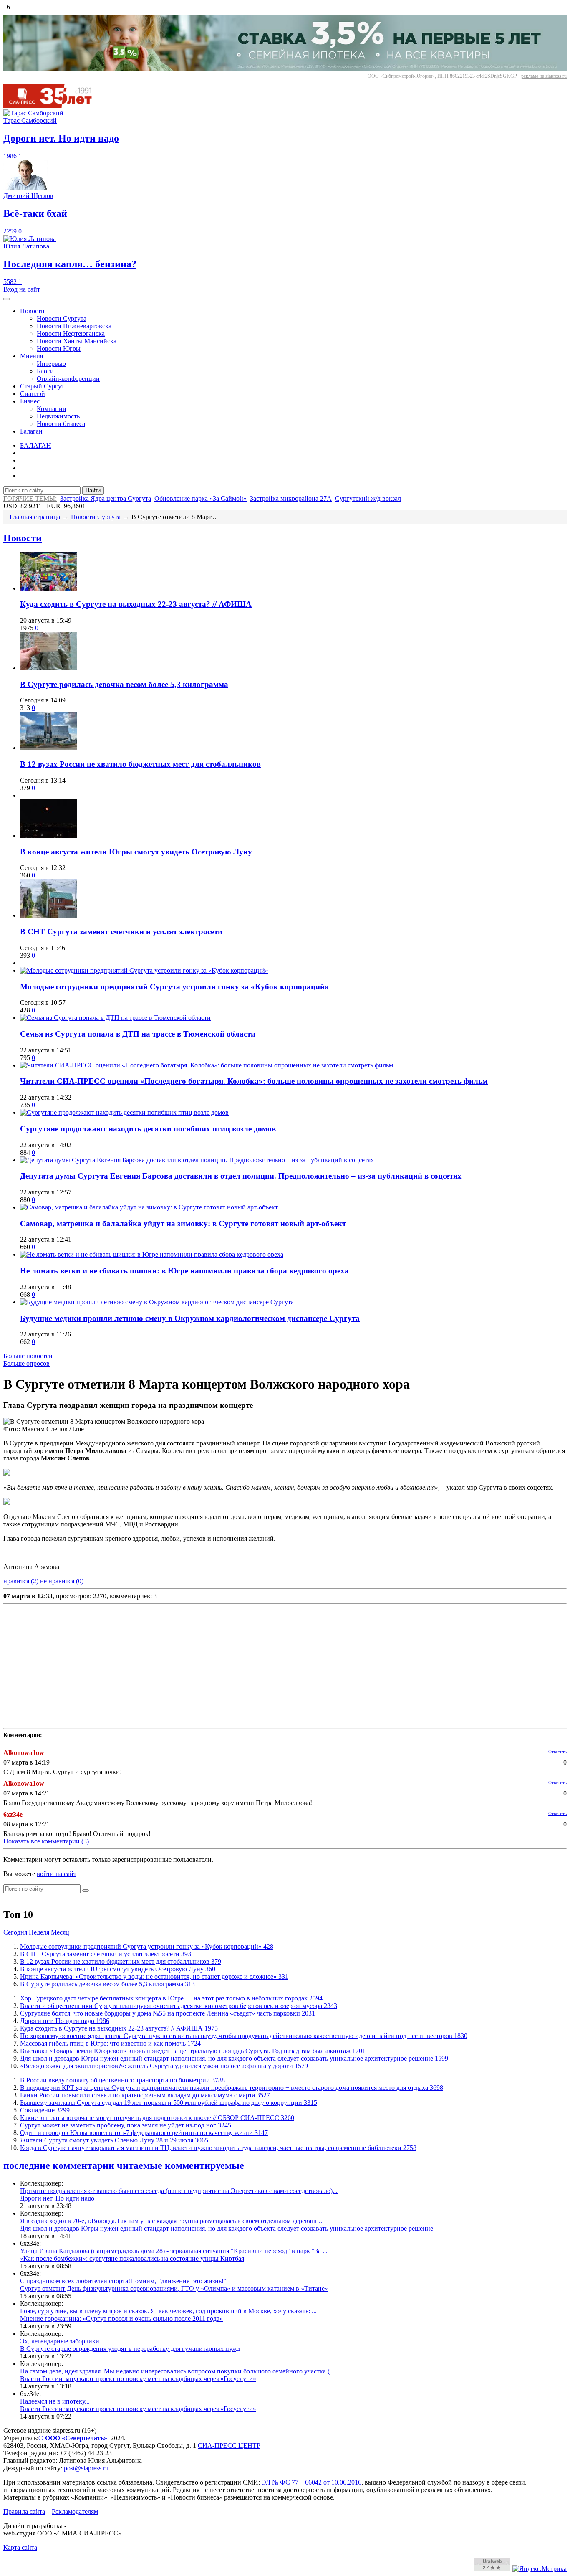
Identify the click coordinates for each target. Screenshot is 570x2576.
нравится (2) (21, 1581)
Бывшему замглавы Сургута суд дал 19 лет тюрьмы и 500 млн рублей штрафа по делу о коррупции (169, 2103)
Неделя (39, 1932)
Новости (32, 311)
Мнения (32, 356)
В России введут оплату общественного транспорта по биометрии (122, 2080)
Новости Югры (59, 349)
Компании (52, 409)
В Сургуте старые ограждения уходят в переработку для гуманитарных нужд (130, 2349)
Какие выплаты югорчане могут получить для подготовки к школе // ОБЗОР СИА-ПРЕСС (157, 2118)
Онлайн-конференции (68, 379)
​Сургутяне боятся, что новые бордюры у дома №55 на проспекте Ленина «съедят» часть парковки (168, 2013)
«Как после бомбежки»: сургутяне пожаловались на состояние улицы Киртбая (132, 2258)
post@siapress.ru (86, 2468)
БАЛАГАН (36, 445)
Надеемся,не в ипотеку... (55, 2401)
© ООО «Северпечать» (73, 2438)
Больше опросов (26, 1363)
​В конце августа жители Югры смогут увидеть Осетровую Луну (136, 852)
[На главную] (53, 105)
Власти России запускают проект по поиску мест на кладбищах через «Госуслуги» (138, 2379)
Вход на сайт (22, 289)
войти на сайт (57, 1874)
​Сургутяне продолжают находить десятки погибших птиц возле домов (148, 1129)
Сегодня (15, 1932)
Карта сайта (20, 2547)
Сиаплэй (33, 394)
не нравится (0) (62, 1581)
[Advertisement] (254, 1666)
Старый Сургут (42, 386)
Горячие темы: (30, 498)
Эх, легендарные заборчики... (62, 2341)
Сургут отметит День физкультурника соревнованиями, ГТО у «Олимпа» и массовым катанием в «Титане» (174, 2288)
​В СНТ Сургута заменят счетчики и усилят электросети (121, 932)
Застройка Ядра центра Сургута (106, 498)
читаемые (140, 2165)
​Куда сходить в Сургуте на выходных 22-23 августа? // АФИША (136, 604)
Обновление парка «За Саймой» (201, 498)
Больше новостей (28, 1356)
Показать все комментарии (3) (46, 1841)
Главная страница (35, 517)
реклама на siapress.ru (544, 76)
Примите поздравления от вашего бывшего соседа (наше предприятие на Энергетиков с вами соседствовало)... (179, 2191)
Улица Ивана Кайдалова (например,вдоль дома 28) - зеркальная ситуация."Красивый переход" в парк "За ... (174, 2251)
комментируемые (204, 2165)
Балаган (31, 431)
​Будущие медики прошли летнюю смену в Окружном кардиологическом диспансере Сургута (190, 1318)
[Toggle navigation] (7, 299)
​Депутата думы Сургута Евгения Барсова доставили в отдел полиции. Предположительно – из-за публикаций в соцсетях (241, 1176)
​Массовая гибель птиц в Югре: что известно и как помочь (110, 2043)
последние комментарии (59, 2165)
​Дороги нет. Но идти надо (65, 2021)
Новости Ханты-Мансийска (77, 341)
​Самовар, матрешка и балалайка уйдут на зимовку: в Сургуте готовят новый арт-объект (183, 1223)
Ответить (557, 1752)
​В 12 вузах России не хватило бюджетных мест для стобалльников (140, 764)
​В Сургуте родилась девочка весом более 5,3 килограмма (124, 684)
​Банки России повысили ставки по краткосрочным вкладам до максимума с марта (145, 2095)
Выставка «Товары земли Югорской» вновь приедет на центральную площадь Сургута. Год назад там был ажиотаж (193, 2051)
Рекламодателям (75, 2511)
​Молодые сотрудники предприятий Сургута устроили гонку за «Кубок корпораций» (174, 987)
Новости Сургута (62, 318)
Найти (93, 491)
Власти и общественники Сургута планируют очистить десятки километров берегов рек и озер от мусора (179, 2006)
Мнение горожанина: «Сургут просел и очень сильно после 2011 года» (121, 2319)
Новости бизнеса (61, 424)
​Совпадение (45, 2110)
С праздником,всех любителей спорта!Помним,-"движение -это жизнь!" (123, 2281)
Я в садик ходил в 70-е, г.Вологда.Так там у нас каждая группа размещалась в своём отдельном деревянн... (172, 2221)
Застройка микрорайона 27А (291, 498)
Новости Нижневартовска (74, 326)
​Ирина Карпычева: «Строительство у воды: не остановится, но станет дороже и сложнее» (154, 1976)
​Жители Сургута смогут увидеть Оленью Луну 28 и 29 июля (114, 2140)
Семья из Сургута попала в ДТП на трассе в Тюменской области (138, 1034)
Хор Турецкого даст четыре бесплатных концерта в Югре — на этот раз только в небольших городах (171, 1998)
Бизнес (30, 401)
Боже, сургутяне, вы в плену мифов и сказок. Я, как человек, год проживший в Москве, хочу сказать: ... (168, 2311)
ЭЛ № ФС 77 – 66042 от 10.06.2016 (311, 2482)
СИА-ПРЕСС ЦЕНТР (229, 2445)
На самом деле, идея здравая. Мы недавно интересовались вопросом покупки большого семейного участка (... (177, 2371)
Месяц (60, 1932)
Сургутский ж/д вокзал (368, 498)
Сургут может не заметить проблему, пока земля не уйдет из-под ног (126, 2125)
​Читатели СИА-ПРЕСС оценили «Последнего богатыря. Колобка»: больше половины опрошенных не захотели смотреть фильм (254, 1081)
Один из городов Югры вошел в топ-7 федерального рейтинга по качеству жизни (144, 2133)
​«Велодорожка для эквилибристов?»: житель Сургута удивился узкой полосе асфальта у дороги (164, 2066)
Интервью (51, 364)
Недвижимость (58, 416)
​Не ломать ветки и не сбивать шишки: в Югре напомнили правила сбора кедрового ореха (184, 1271)
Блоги (45, 371)
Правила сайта (24, 2511)
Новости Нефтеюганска (71, 333)
